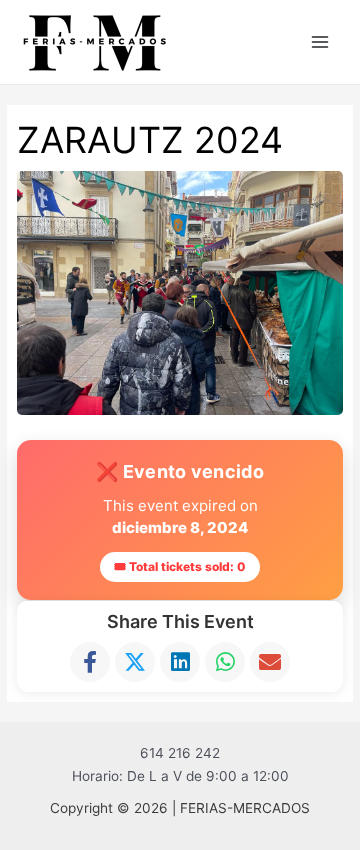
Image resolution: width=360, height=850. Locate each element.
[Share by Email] (270, 662)
